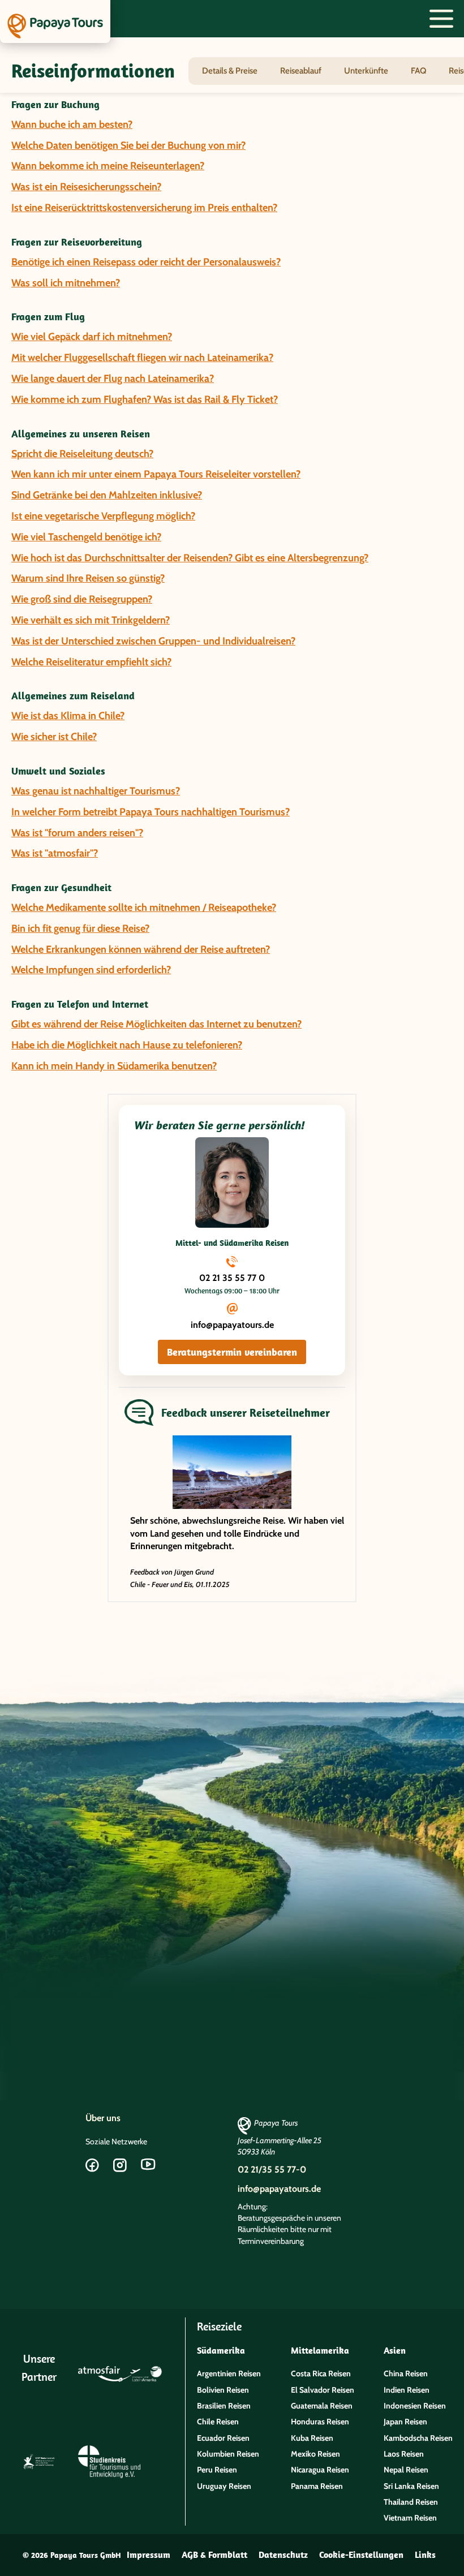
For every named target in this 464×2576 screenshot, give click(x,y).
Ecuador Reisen (223, 2438)
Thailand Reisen (411, 2502)
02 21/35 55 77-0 (272, 2169)
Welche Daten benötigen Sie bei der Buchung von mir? (128, 145)
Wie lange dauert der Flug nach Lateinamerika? (113, 379)
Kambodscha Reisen (418, 2438)
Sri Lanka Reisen (411, 2486)
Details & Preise (230, 71)
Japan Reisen (405, 2422)
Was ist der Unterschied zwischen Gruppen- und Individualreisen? (153, 641)
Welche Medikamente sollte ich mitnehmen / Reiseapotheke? (144, 908)
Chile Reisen (218, 2422)
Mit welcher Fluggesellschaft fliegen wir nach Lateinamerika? (142, 358)
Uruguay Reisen (224, 2486)
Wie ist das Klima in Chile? (68, 716)
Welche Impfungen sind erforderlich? (91, 970)
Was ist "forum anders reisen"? (77, 833)
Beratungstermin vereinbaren (232, 1352)
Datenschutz (283, 2555)
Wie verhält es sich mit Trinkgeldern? (91, 620)
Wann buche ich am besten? (72, 124)
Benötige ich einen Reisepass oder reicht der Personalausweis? (146, 262)
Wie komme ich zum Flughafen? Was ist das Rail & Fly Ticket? (145, 399)
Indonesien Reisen (415, 2406)
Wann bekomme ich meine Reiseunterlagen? (108, 166)
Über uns (103, 2118)
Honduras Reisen (320, 2422)
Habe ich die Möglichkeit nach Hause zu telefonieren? (127, 1045)
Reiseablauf (301, 71)
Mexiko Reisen (315, 2454)
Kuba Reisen (312, 2438)
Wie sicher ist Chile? (54, 737)
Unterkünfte (366, 71)
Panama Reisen (317, 2486)
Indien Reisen (407, 2390)
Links (425, 2555)
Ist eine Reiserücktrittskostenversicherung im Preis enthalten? (144, 208)
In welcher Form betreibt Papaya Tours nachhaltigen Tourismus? (151, 812)
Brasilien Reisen (224, 2406)
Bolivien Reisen (223, 2390)
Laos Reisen (404, 2454)
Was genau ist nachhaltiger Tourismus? (96, 791)
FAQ (418, 71)
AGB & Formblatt (214, 2555)
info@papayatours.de (232, 1325)
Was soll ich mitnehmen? (66, 283)
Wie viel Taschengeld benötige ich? (86, 537)
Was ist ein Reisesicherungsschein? (86, 187)
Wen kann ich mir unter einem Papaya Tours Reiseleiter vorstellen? (156, 474)
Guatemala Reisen (322, 2406)
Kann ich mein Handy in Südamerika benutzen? (114, 1066)
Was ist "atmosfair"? (55, 853)
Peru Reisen (217, 2470)
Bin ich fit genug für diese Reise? (80, 928)
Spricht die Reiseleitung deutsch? (82, 454)
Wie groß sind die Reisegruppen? (82, 599)
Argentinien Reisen (229, 2373)
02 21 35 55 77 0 (232, 1278)
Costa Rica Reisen (321, 2373)
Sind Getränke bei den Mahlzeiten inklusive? (107, 495)
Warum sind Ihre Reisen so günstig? (88, 578)
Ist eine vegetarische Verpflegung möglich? (103, 516)
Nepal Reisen (406, 2470)
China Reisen (406, 2373)
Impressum (149, 2555)
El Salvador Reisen (323, 2390)
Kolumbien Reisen (228, 2454)
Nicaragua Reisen (320, 2470)
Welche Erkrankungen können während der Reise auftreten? (141, 949)
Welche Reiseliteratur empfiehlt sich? (91, 662)
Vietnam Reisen (410, 2518)
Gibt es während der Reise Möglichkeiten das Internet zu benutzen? (156, 1024)
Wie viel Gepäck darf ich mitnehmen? (92, 337)
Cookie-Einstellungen (361, 2555)
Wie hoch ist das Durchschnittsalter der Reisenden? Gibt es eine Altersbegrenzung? (190, 558)
